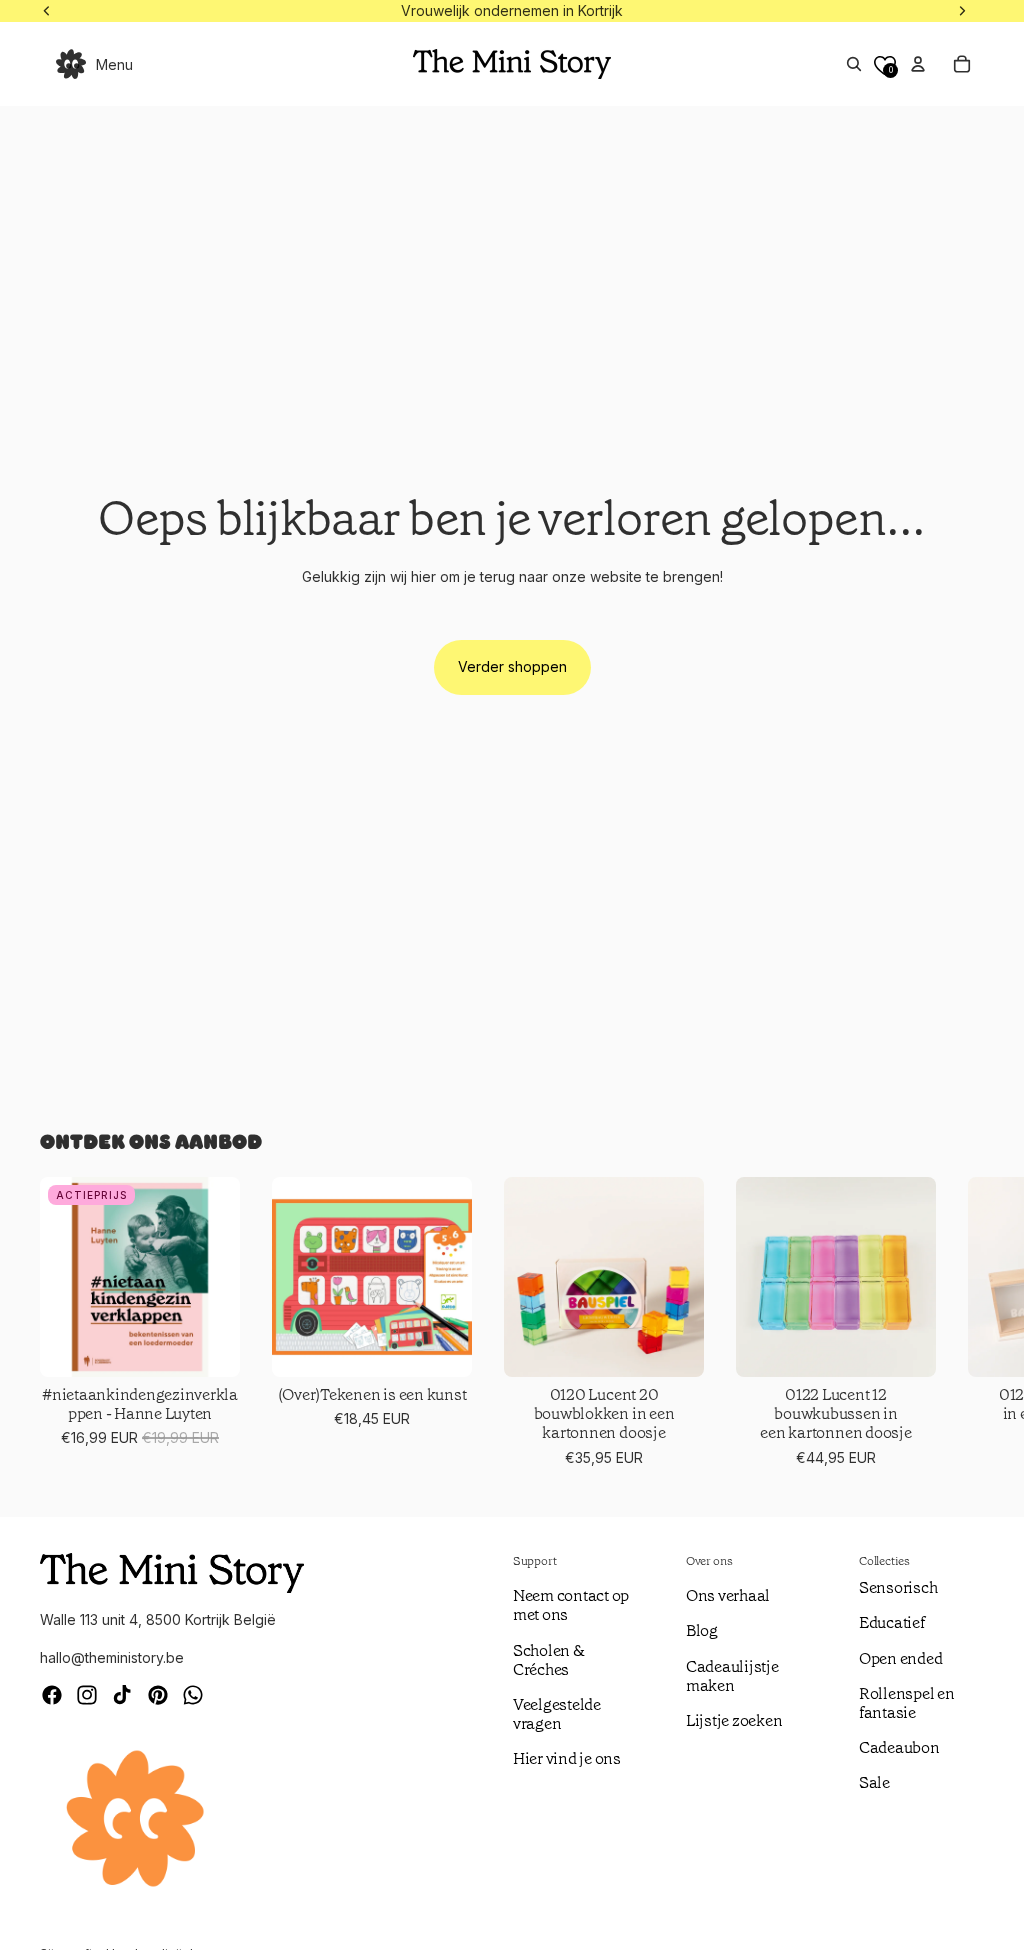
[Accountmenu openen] (918, 64)
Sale (874, 1782)
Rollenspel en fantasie (907, 1703)
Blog (702, 1630)
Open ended (901, 1658)
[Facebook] (52, 1695)
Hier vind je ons (567, 1758)
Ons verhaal (728, 1595)
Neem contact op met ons (571, 1605)
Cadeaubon (899, 1747)
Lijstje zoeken (734, 1720)
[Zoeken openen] (854, 64)
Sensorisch (898, 1587)
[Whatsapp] (193, 1695)
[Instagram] (87, 1695)
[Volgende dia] (960, 1323)
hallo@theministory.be (112, 1657)
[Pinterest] (158, 1695)
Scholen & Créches (549, 1660)
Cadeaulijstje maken (732, 1676)
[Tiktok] (122, 1695)
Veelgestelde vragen (557, 1714)
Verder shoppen (512, 666)
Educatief (892, 1622)
